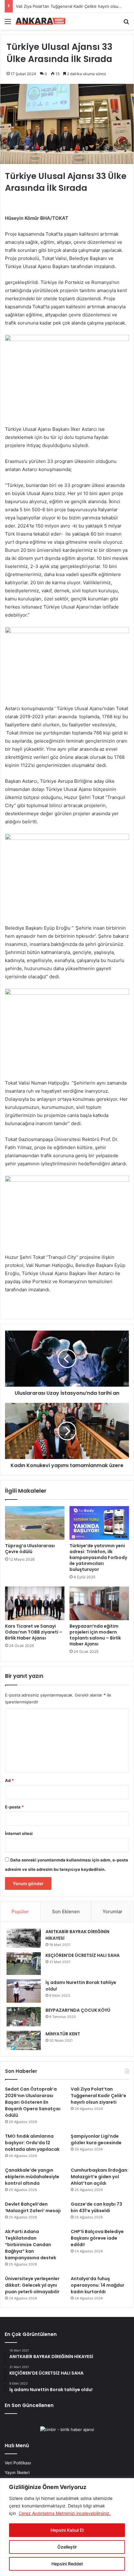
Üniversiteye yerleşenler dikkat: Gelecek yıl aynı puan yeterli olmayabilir (32, 2285)
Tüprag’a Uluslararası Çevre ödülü (30, 1549)
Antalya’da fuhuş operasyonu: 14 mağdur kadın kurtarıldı (98, 2285)
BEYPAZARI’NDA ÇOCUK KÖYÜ (78, 2010)
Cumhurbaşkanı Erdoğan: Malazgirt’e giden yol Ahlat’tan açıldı (100, 2177)
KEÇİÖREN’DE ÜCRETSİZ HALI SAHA (83, 1955)
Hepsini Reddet (67, 2564)
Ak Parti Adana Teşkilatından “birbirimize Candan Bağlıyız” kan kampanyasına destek (31, 2245)
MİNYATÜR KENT (63, 2034)
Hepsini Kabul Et (67, 2530)
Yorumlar (112, 1912)
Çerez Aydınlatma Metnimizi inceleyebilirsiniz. (65, 2513)
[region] (67, 2527)
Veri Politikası (18, 2463)
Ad (9, 1780)
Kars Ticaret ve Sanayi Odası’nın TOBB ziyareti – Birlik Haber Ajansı (34, 1632)
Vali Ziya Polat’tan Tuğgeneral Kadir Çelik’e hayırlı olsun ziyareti (98, 2096)
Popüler (20, 1912)
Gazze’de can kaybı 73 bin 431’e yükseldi (96, 2207)
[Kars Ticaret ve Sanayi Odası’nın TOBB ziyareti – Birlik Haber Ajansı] (35, 1603)
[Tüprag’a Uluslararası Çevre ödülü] (35, 1523)
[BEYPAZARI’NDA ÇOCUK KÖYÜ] (24, 2017)
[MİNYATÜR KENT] (24, 2040)
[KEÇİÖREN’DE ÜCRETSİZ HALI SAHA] (24, 1964)
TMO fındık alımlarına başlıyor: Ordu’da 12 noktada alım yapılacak (32, 2143)
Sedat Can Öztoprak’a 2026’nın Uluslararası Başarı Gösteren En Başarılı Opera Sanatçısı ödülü (33, 2102)
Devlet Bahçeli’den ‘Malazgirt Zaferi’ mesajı (33, 2207)
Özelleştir (67, 2547)
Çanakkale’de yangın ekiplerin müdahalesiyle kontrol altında (32, 2177)
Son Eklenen (66, 1912)
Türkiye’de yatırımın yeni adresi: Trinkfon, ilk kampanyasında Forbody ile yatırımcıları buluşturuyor (98, 1558)
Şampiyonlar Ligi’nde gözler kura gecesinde (96, 2139)
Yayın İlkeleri (17, 2472)
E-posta (14, 1807)
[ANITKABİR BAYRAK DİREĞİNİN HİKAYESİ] (24, 1938)
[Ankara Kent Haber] (41, 21)
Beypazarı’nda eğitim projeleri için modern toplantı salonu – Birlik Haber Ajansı (95, 1635)
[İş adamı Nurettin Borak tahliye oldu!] (24, 1991)
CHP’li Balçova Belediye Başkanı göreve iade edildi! (97, 2238)
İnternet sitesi (19, 1833)
